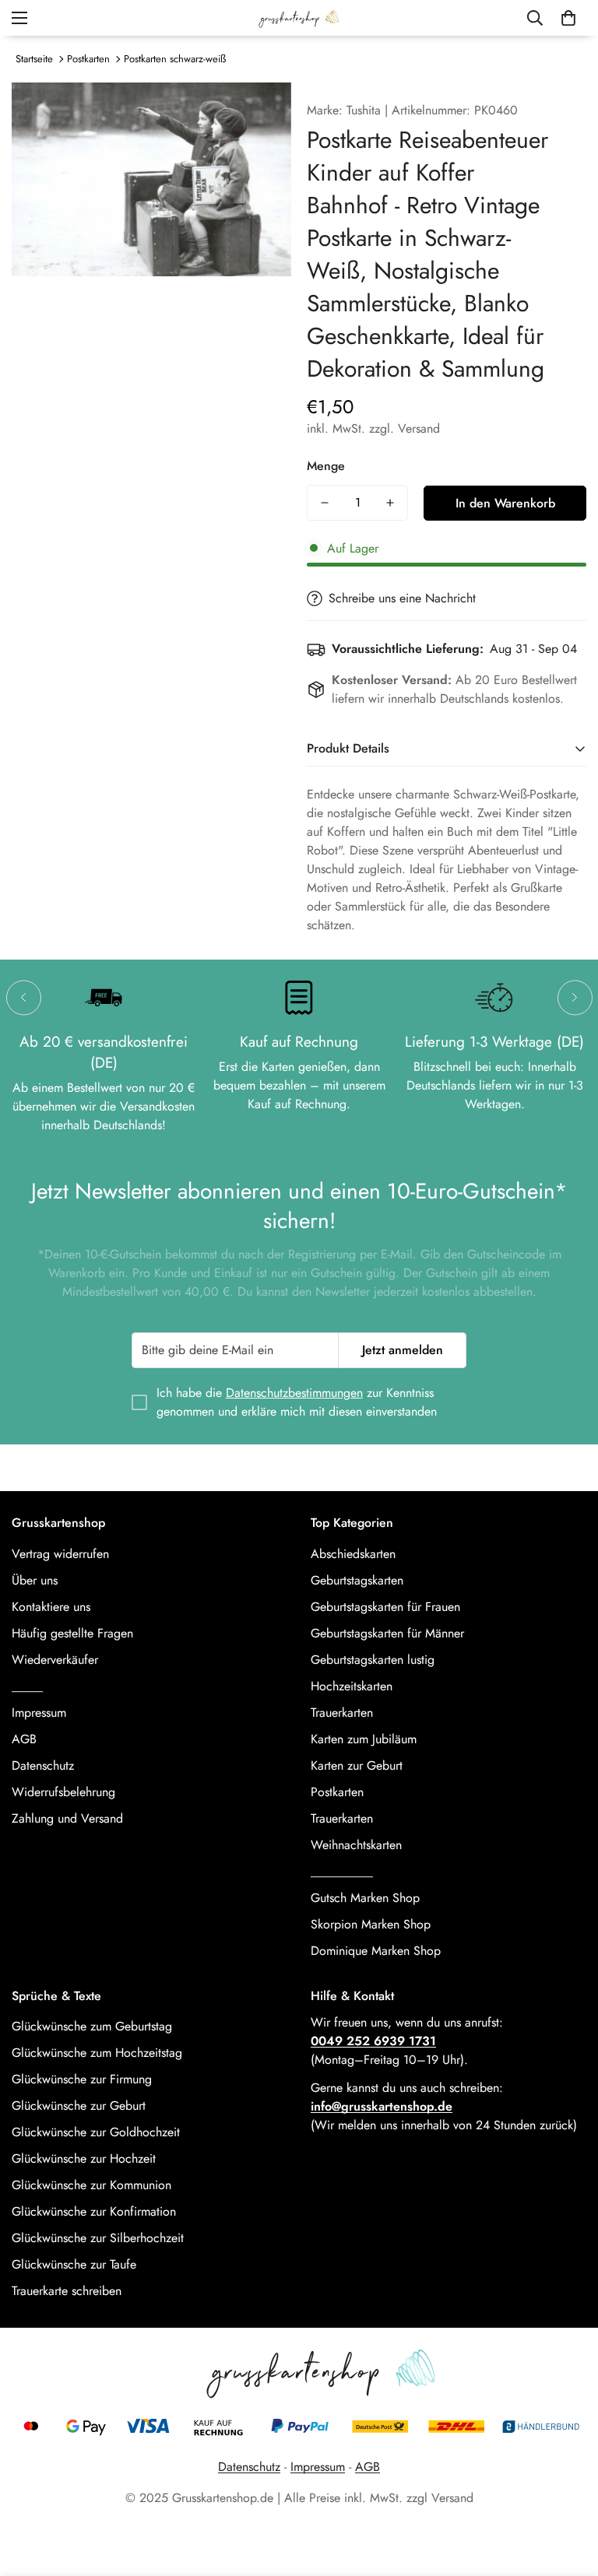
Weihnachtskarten (356, 1845)
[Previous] (24, 997)
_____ (27, 1686)
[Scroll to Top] (568, 2491)
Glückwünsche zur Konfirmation (94, 2211)
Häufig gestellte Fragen (72, 1633)
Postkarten (88, 59)
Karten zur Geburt (357, 1765)
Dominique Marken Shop (376, 1951)
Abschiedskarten (353, 1554)
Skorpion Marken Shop (371, 1924)
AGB (24, 1739)
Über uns (35, 1580)
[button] (568, 18)
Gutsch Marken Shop (365, 1898)
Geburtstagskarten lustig (373, 1660)
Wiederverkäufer (55, 1660)
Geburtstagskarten (357, 1580)
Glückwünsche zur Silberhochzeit (98, 2238)
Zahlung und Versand (67, 1818)
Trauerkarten (342, 1713)
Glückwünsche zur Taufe (74, 2264)
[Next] (575, 997)
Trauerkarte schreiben (67, 2291)
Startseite (34, 59)
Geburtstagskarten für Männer (387, 1633)
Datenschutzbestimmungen (294, 1393)
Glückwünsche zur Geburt (79, 2106)
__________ (342, 1871)
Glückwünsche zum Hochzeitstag (97, 2053)
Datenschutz (43, 1765)
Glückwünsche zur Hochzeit (84, 2158)
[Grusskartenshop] (299, 18)
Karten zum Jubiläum (364, 1739)
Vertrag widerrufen (60, 1554)
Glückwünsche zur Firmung (82, 2079)
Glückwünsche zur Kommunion (91, 2185)
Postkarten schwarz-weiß (175, 59)
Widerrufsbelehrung (63, 1792)
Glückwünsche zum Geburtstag (92, 2026)
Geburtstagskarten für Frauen (385, 1607)
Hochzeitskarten (352, 1686)
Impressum (39, 1713)
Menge (326, 466)
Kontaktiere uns (51, 1607)
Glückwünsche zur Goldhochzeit (96, 2132)
